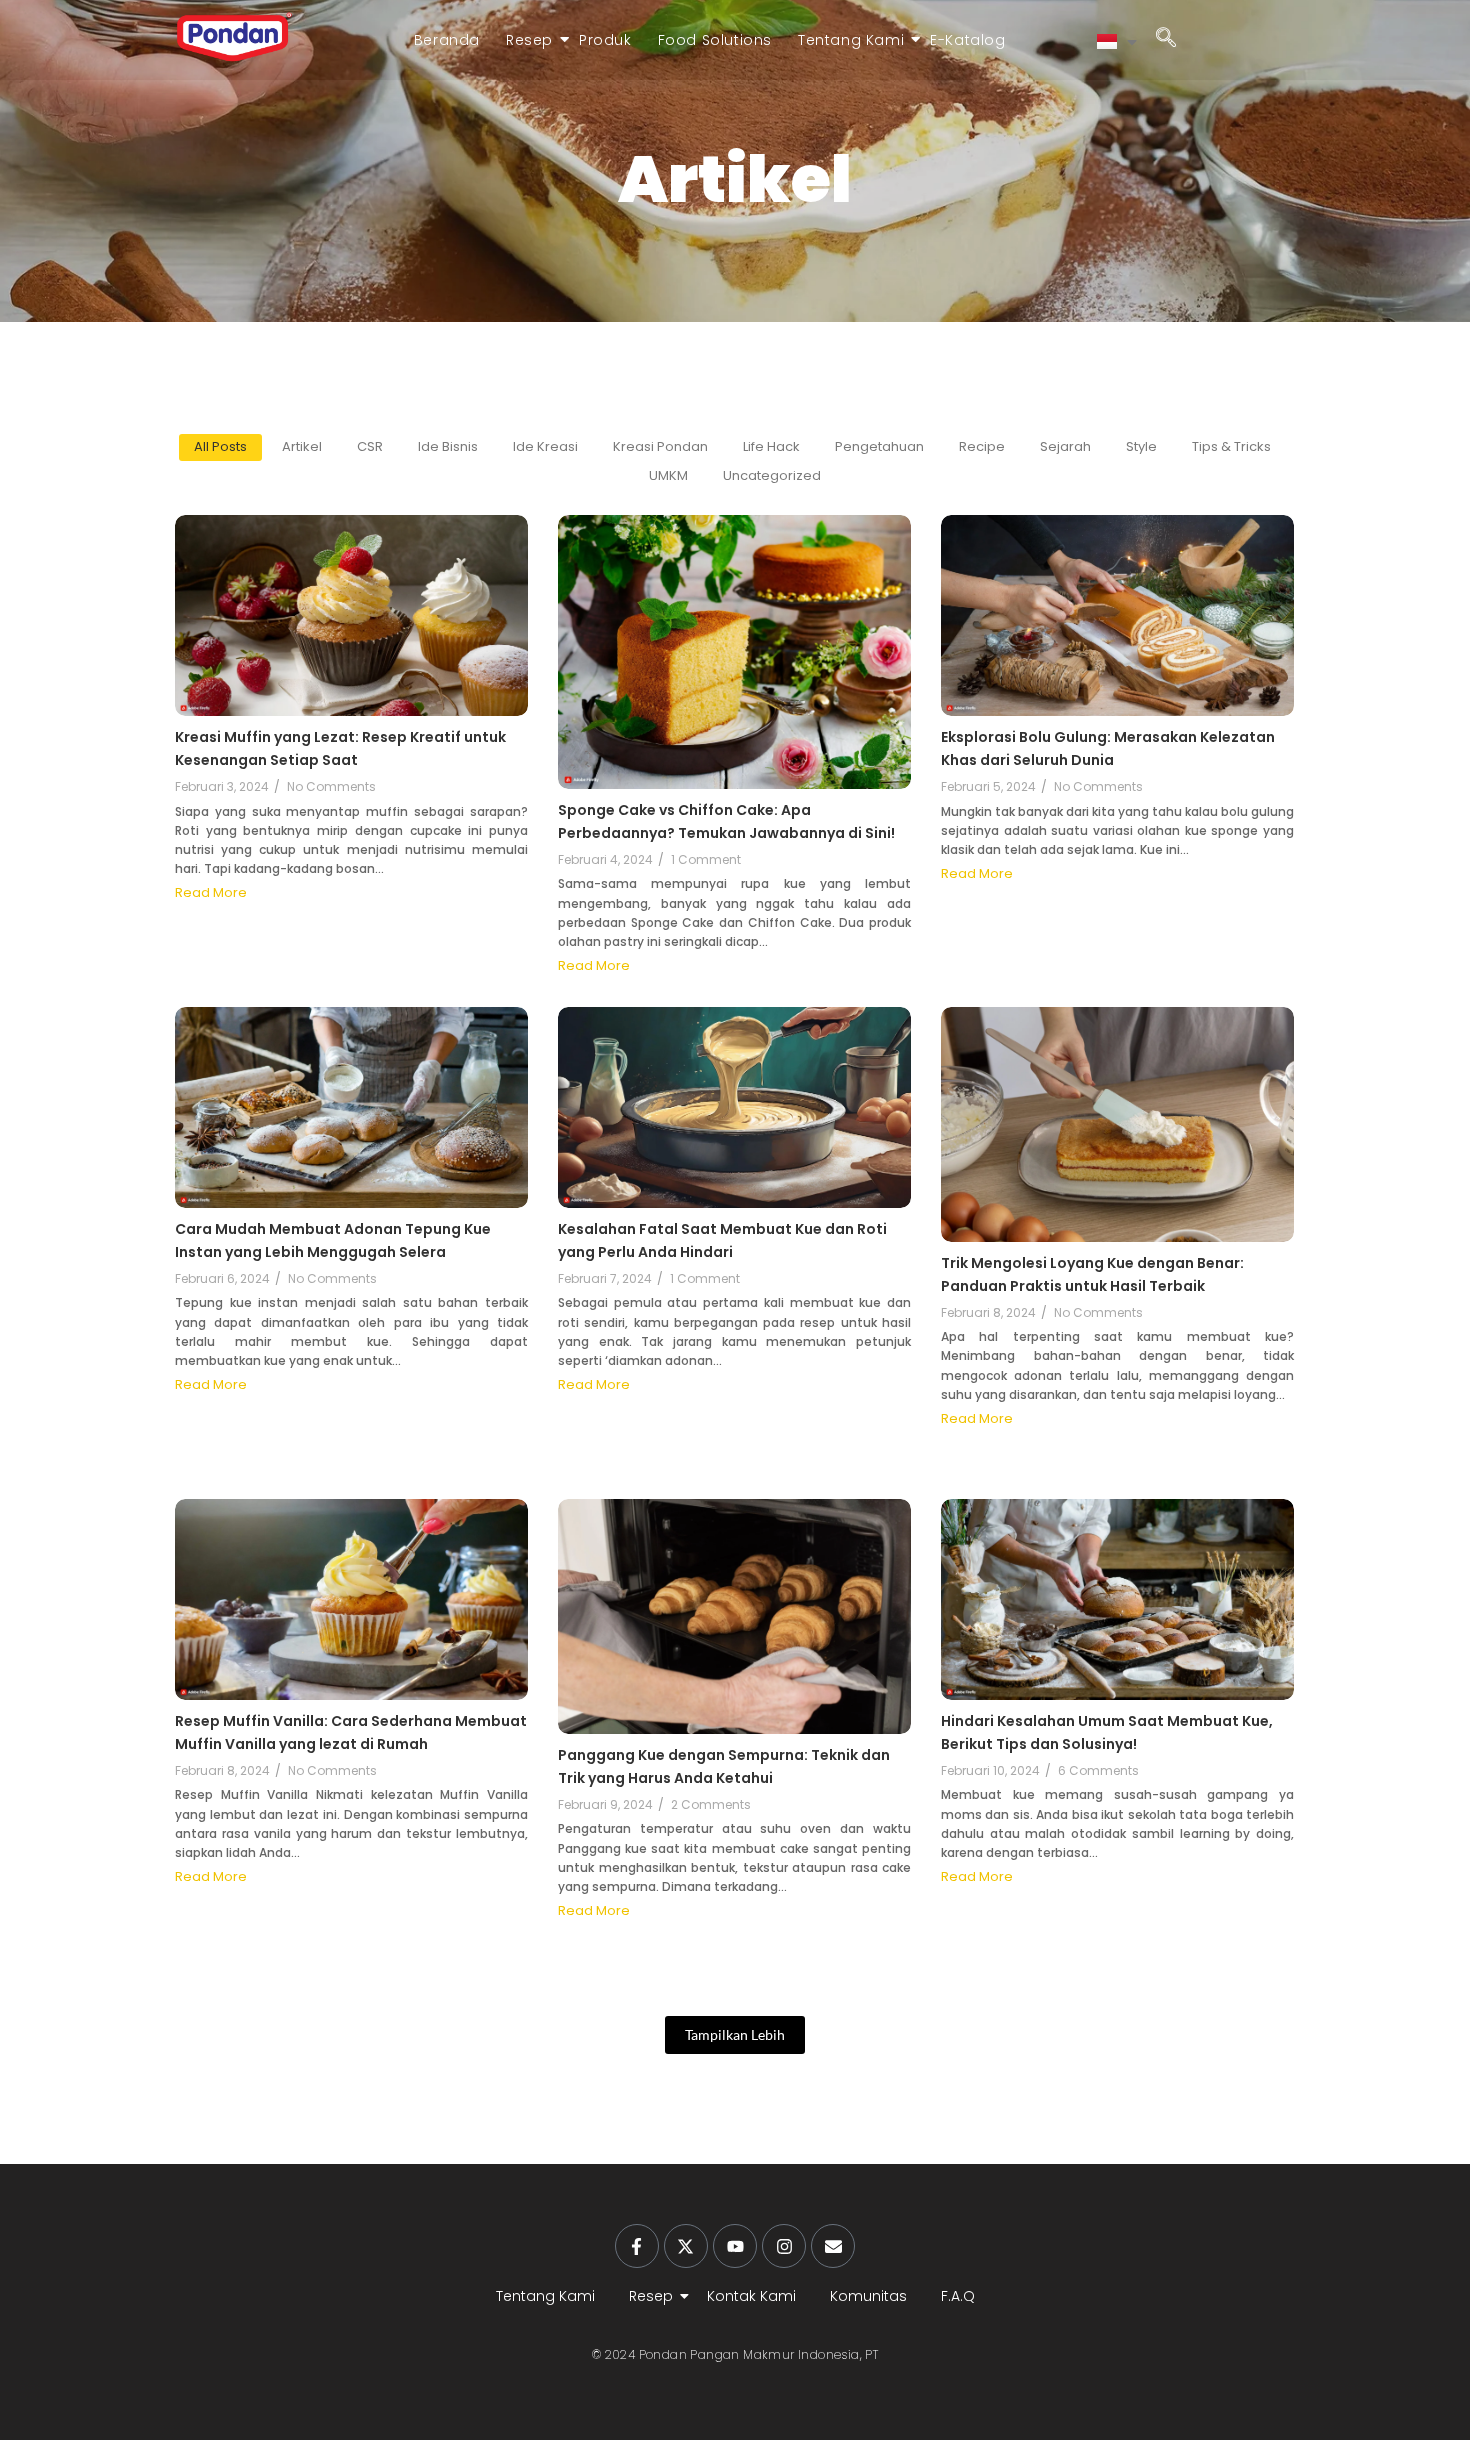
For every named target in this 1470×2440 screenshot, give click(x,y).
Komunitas (868, 2296)
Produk (605, 40)
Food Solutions (715, 40)
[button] (1166, 40)
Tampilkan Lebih (735, 2034)
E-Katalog (967, 40)
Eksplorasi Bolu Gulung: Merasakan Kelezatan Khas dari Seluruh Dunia (1108, 748)
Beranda (447, 40)
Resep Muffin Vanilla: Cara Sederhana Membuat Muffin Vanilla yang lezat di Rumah (351, 1732)
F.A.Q (958, 2296)
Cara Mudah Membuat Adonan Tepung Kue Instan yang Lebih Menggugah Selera (333, 1240)
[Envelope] (833, 2246)
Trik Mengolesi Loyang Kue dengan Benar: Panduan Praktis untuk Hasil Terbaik (1092, 1274)
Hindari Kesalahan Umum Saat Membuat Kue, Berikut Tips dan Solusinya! (1107, 1732)
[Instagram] (784, 2246)
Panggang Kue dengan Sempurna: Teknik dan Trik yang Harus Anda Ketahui (724, 1766)
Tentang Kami (851, 40)
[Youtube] (735, 2246)
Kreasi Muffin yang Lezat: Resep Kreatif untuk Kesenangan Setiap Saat (340, 748)
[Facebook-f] (637, 2246)
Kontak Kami (751, 2296)
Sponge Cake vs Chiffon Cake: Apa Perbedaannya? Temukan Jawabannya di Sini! (726, 821)
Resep (529, 40)
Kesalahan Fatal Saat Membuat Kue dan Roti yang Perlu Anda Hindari (722, 1240)
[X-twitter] (686, 2246)
